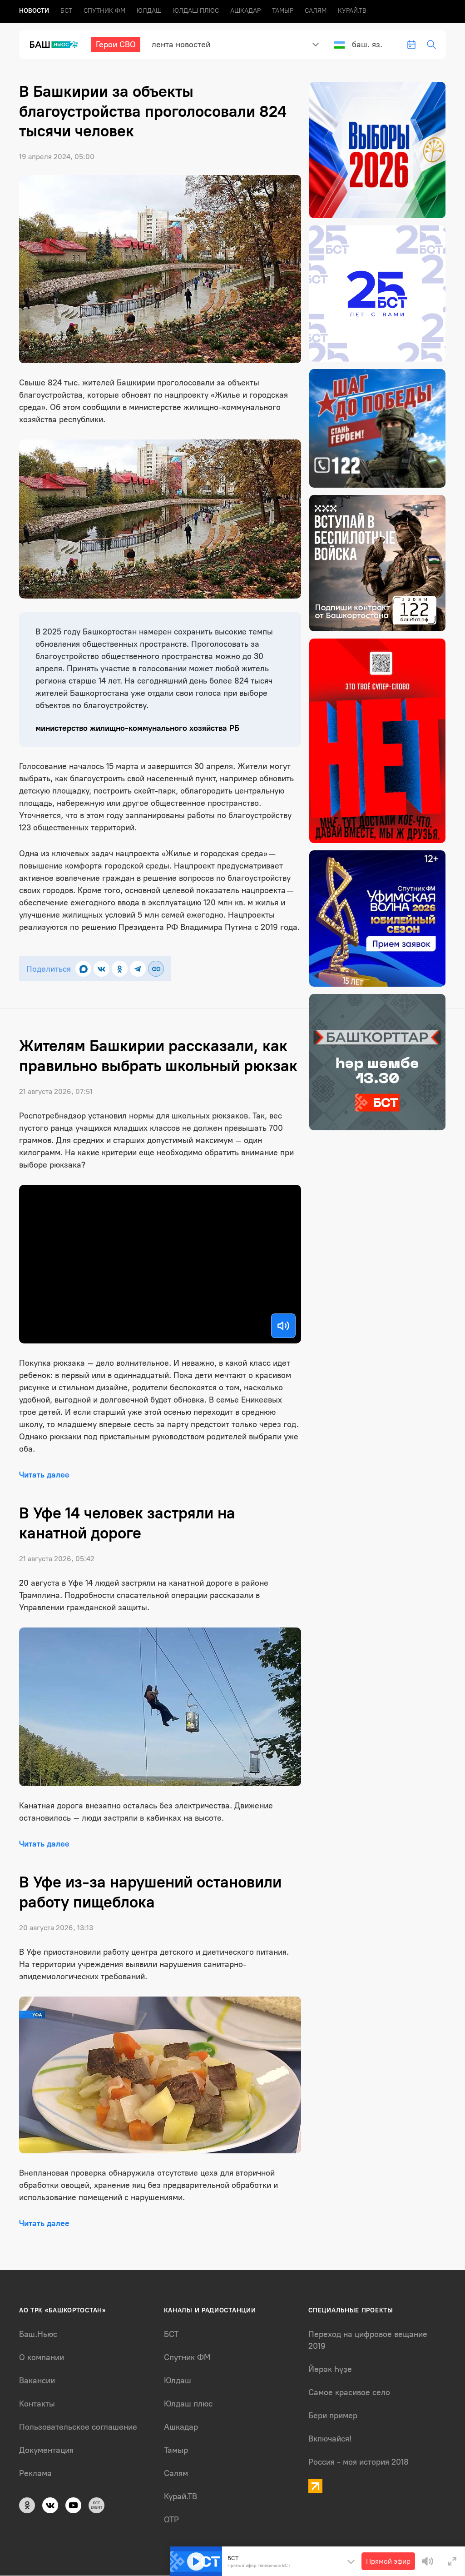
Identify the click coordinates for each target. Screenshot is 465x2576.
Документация (46, 2450)
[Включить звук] (283, 1326)
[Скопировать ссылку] (156, 969)
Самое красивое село (349, 2392)
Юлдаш (149, 11)
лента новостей (181, 45)
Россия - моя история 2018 (359, 2462)
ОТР (171, 2520)
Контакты (37, 2404)
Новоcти (34, 11)
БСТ (66, 11)
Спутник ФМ (104, 11)
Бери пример (333, 2416)
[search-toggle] (431, 45)
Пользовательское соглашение (78, 2427)
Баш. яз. (367, 45)
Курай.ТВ (352, 11)
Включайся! (330, 2439)
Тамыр (283, 11)
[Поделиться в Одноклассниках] (120, 969)
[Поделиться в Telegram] (138, 969)
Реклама (35, 2473)
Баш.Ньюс (38, 2334)
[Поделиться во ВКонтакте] (101, 969)
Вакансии (37, 2381)
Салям (316, 11)
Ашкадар (245, 11)
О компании (42, 2357)
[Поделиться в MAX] (83, 969)
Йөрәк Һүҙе (330, 2369)
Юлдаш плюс (196, 11)
